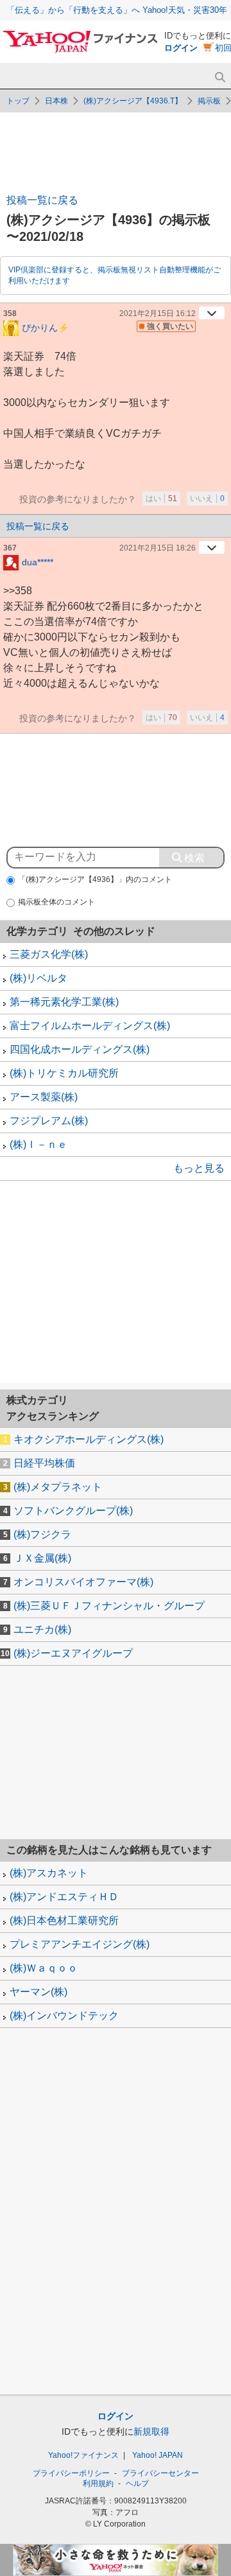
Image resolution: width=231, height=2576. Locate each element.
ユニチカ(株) (42, 1629)
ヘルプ (137, 2483)
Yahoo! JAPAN (158, 2455)
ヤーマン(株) (38, 1992)
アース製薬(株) (44, 1097)
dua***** (38, 561)
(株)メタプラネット (58, 1487)
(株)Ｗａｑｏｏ (44, 1968)
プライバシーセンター (160, 2473)
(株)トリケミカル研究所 (64, 1073)
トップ (18, 101)
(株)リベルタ (38, 978)
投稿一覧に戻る (42, 200)
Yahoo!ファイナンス (83, 2455)
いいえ (207, 498)
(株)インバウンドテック (64, 2016)
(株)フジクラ (42, 1534)
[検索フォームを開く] (220, 77)
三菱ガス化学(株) (49, 954)
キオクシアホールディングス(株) (89, 1439)
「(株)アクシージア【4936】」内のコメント (95, 879)
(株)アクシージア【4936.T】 (133, 101)
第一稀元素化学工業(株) (64, 1002)
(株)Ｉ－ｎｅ (38, 1144)
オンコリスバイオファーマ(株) (83, 1582)
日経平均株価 (44, 1463)
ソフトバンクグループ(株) (73, 1511)
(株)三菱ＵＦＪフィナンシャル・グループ (109, 1606)
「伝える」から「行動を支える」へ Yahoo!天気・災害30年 (117, 10)
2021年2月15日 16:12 (158, 313)
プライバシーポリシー (71, 2473)
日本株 (56, 101)
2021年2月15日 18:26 (158, 548)
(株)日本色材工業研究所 (64, 1920)
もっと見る (199, 1168)
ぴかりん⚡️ (45, 327)
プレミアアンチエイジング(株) (80, 1944)
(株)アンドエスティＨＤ (64, 1897)
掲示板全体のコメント (56, 902)
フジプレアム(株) (49, 1121)
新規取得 (151, 2431)
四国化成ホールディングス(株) (80, 1049)
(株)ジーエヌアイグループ (73, 1653)
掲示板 (209, 101)
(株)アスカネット (49, 1873)
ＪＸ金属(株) (42, 1558)
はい (161, 498)
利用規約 (98, 2483)
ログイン (181, 48)
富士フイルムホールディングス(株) (90, 1026)
